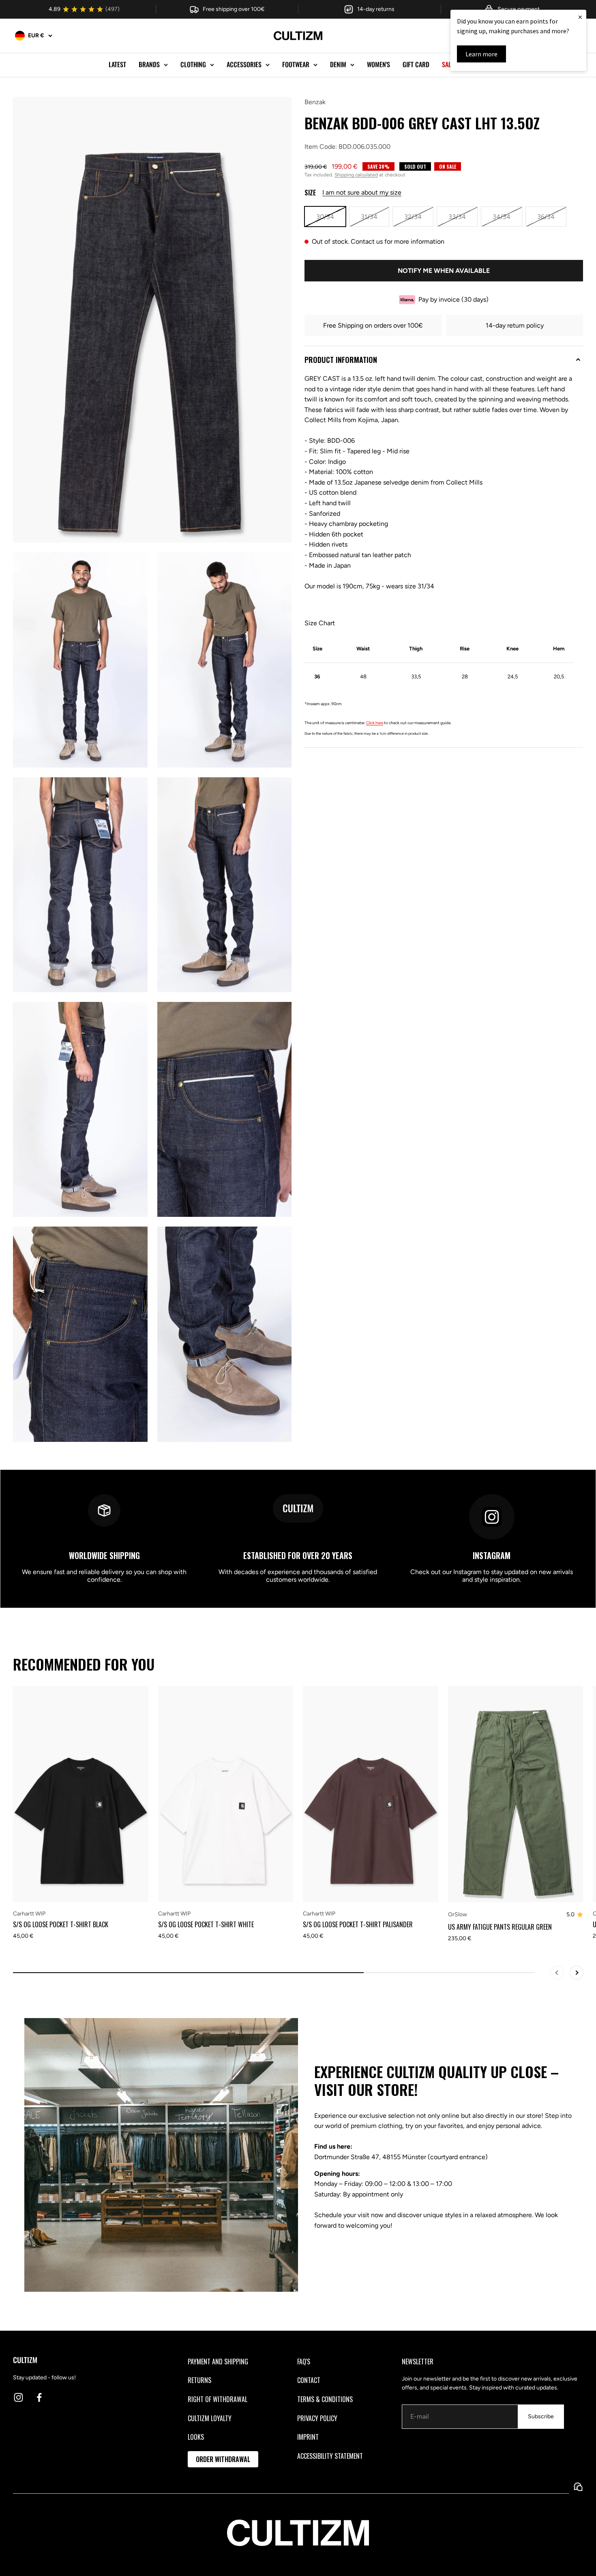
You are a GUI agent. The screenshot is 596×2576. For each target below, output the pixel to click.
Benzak (315, 102)
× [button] (580, 17)
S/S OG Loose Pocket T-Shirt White (206, 1924)
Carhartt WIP (29, 1914)
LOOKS (196, 2437)
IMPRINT (308, 2437)
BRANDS (149, 64)
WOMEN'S (378, 64)
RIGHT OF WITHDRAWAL (218, 2399)
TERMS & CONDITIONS (325, 2399)
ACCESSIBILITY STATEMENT (330, 2456)
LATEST (117, 64)
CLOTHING (193, 64)
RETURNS (199, 2380)
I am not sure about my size (362, 192)
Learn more (481, 54)
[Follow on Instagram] (18, 2397)
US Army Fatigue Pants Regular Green (500, 1927)
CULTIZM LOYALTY (210, 2418)
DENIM (338, 64)
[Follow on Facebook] (39, 2397)
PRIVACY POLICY (317, 2418)
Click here (375, 723)
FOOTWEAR (296, 64)
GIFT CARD (416, 64)
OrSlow (458, 1914)
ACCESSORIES (244, 64)
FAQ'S (304, 2362)
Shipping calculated (356, 175)
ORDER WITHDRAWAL (223, 2459)
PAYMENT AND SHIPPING (218, 2362)
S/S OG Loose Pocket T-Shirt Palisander (358, 1924)
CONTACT (309, 2380)
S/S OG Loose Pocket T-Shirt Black (61, 1924)
